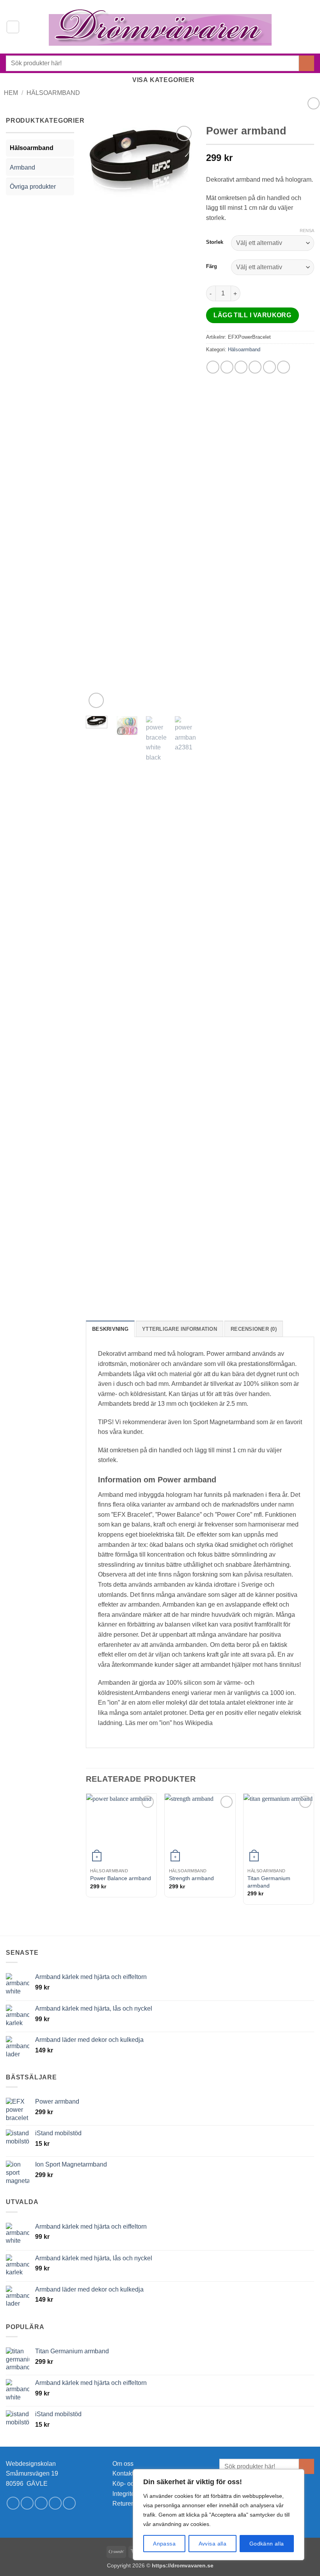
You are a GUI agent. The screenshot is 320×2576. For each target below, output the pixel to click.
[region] (219, 2515)
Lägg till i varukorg (252, 315)
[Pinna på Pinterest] (269, 367)
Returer (123, 2504)
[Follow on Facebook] (13, 2503)
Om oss (123, 2464)
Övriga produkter (33, 187)
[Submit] (307, 63)
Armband (22, 167)
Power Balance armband (121, 1878)
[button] (13, 27)
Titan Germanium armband (269, 1882)
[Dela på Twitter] (241, 367)
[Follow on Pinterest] (69, 2503)
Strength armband (191, 1878)
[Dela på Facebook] (227, 367)
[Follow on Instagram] (27, 2503)
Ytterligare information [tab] (180, 1329)
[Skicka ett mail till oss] (55, 2503)
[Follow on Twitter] (41, 2503)
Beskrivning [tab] (110, 1329)
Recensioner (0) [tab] (254, 1329)
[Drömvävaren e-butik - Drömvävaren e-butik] (160, 27)
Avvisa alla (213, 2544)
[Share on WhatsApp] (213, 367)
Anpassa (164, 2544)
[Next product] (314, 103)
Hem (11, 93)
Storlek (215, 242)
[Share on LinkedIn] (284, 367)
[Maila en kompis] (255, 367)
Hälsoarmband (53, 93)
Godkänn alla (267, 2544)
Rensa (307, 231)
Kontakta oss (130, 2473)
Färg (212, 266)
